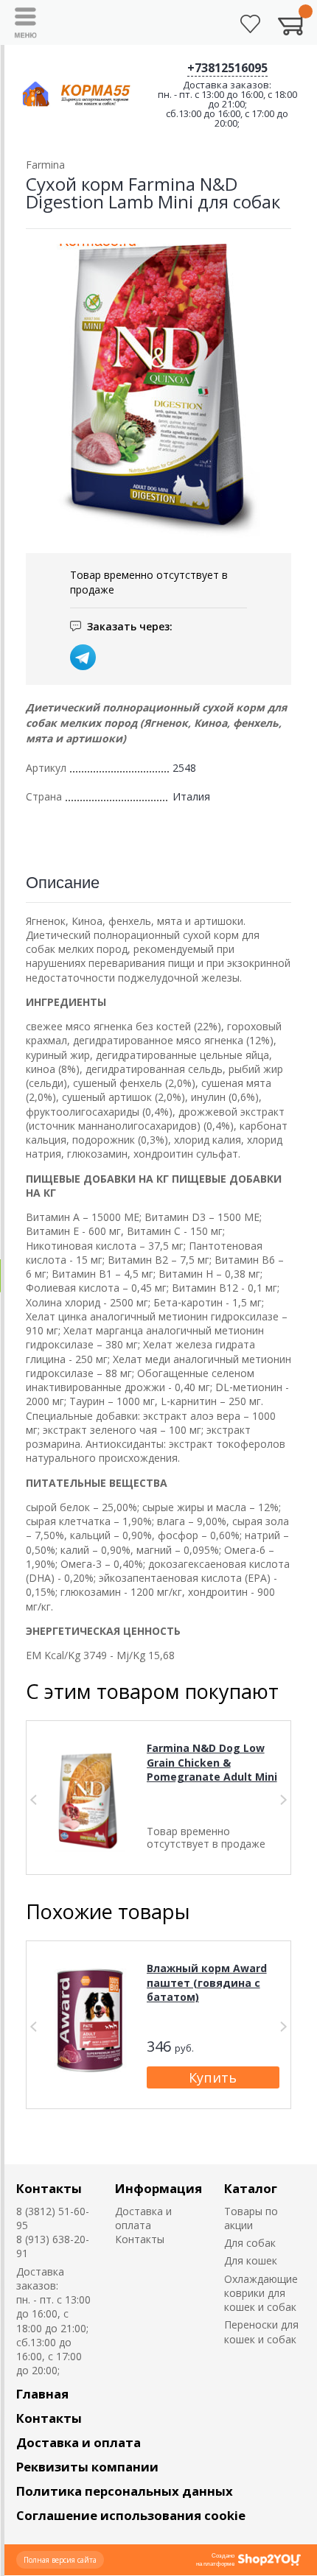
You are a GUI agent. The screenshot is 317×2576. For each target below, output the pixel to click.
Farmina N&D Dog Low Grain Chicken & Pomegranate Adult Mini (212, 1762)
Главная (42, 2394)
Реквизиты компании (87, 2467)
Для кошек (251, 2260)
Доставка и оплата (143, 2218)
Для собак (250, 2243)
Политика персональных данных (125, 2491)
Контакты (49, 2188)
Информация (158, 2188)
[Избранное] (250, 24)
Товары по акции (251, 2218)
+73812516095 (227, 68)
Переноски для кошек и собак (261, 2332)
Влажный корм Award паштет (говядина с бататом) (207, 1982)
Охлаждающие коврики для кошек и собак (261, 2293)
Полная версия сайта (60, 2560)
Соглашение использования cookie (131, 2515)
